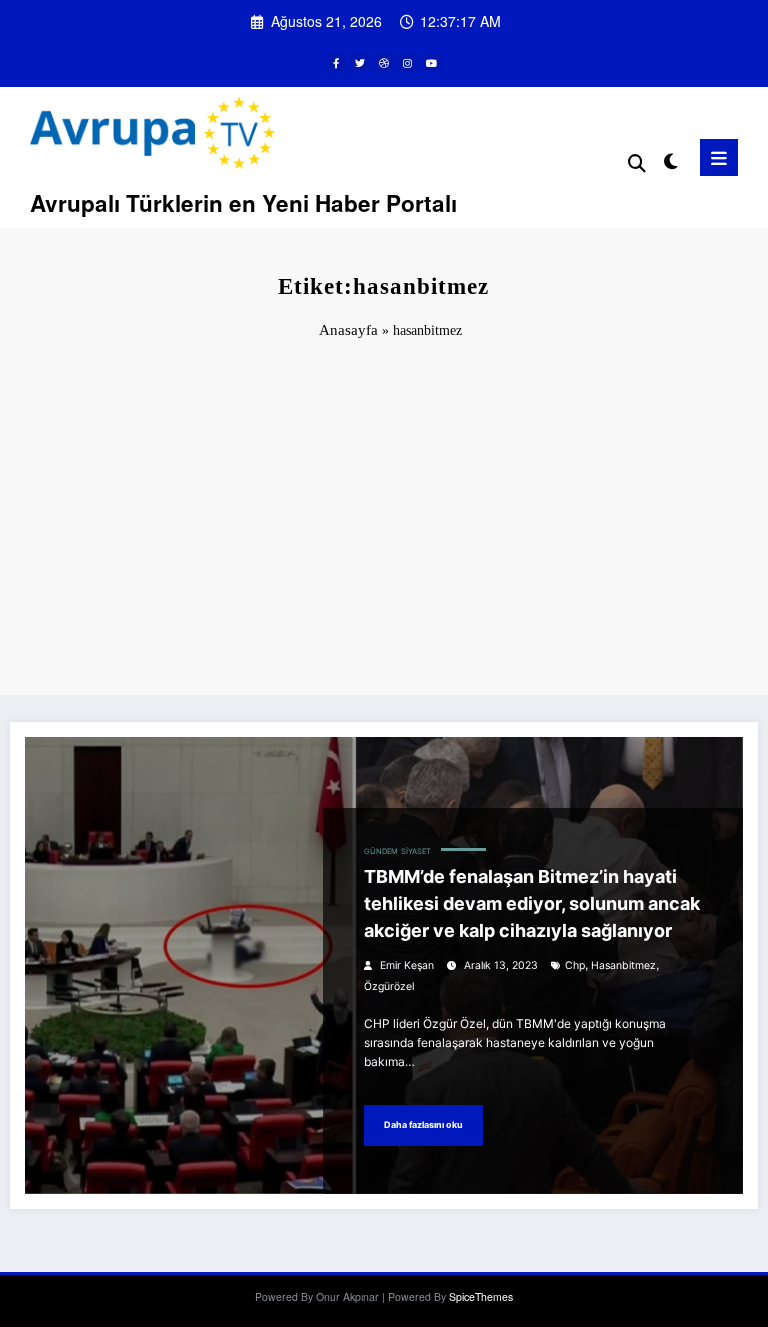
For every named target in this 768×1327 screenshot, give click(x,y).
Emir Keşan (407, 965)
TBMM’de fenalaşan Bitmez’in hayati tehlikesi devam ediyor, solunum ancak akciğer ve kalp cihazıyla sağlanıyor (532, 903)
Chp (575, 965)
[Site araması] (637, 161)
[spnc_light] (669, 160)
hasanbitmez (623, 965)
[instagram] (408, 62)
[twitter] (360, 62)
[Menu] (719, 157)
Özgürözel (389, 986)
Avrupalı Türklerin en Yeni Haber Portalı (243, 203)
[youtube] (432, 62)
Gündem (381, 851)
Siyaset (416, 851)
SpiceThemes (481, 1296)
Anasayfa (348, 330)
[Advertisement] (384, 525)
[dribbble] (384, 62)
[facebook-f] (336, 62)
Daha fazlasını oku (423, 1124)
